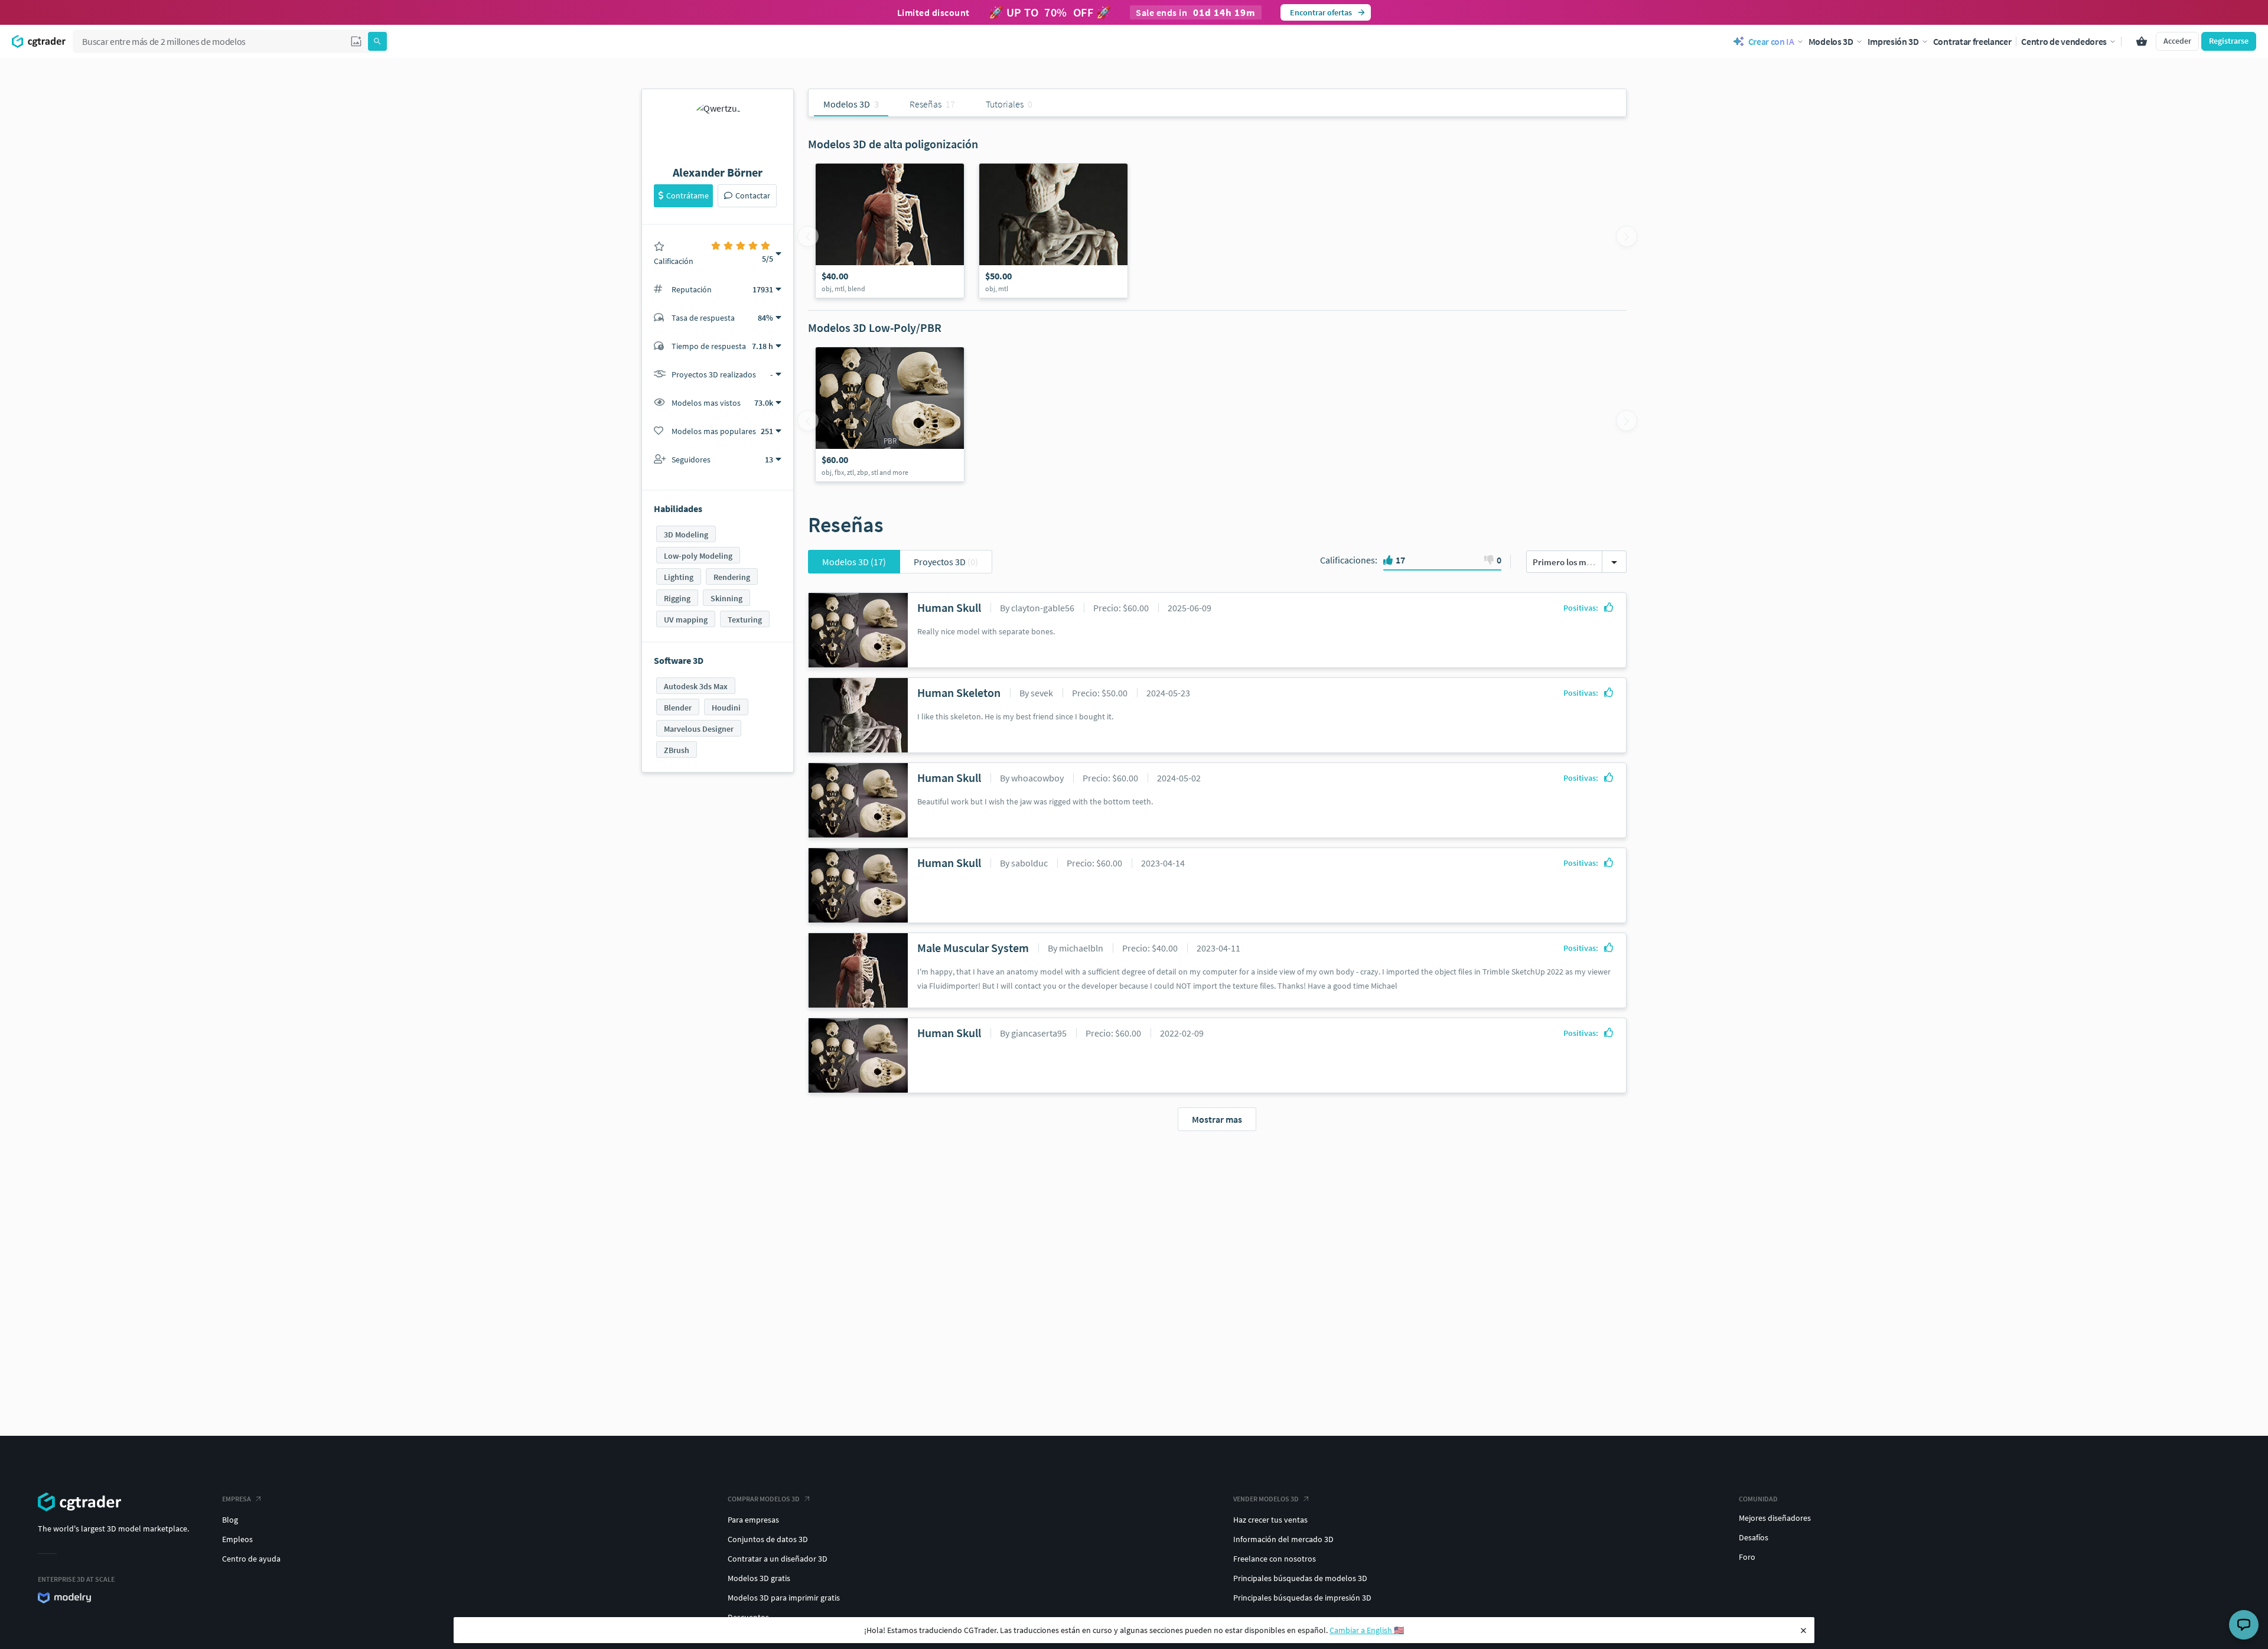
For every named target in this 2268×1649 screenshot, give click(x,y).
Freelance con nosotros (1275, 1559)
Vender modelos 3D (1266, 1499)
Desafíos (1754, 1537)
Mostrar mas (1217, 1119)
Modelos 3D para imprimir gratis (784, 1598)
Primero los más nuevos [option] (1578, 562)
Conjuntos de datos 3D (768, 1539)
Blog (230, 1520)
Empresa (237, 1499)
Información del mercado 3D (1283, 1539)
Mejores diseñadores (1775, 1518)
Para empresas (753, 1520)
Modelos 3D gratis (759, 1578)
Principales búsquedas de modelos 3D (1300, 1578)
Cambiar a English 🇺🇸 (1367, 1630)
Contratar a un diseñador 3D (778, 1559)
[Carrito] (2142, 41)
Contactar (753, 195)
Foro (1747, 1557)
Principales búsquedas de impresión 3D (1302, 1598)
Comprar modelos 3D (764, 1499)
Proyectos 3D (946, 562)
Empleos (237, 1539)
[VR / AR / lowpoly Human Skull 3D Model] (890, 414)
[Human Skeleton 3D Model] (1053, 231)
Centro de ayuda (251, 1559)
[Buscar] (377, 41)
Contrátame (687, 195)
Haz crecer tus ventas (1270, 1520)
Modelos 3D (854, 562)
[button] (356, 41)
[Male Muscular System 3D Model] (890, 231)
